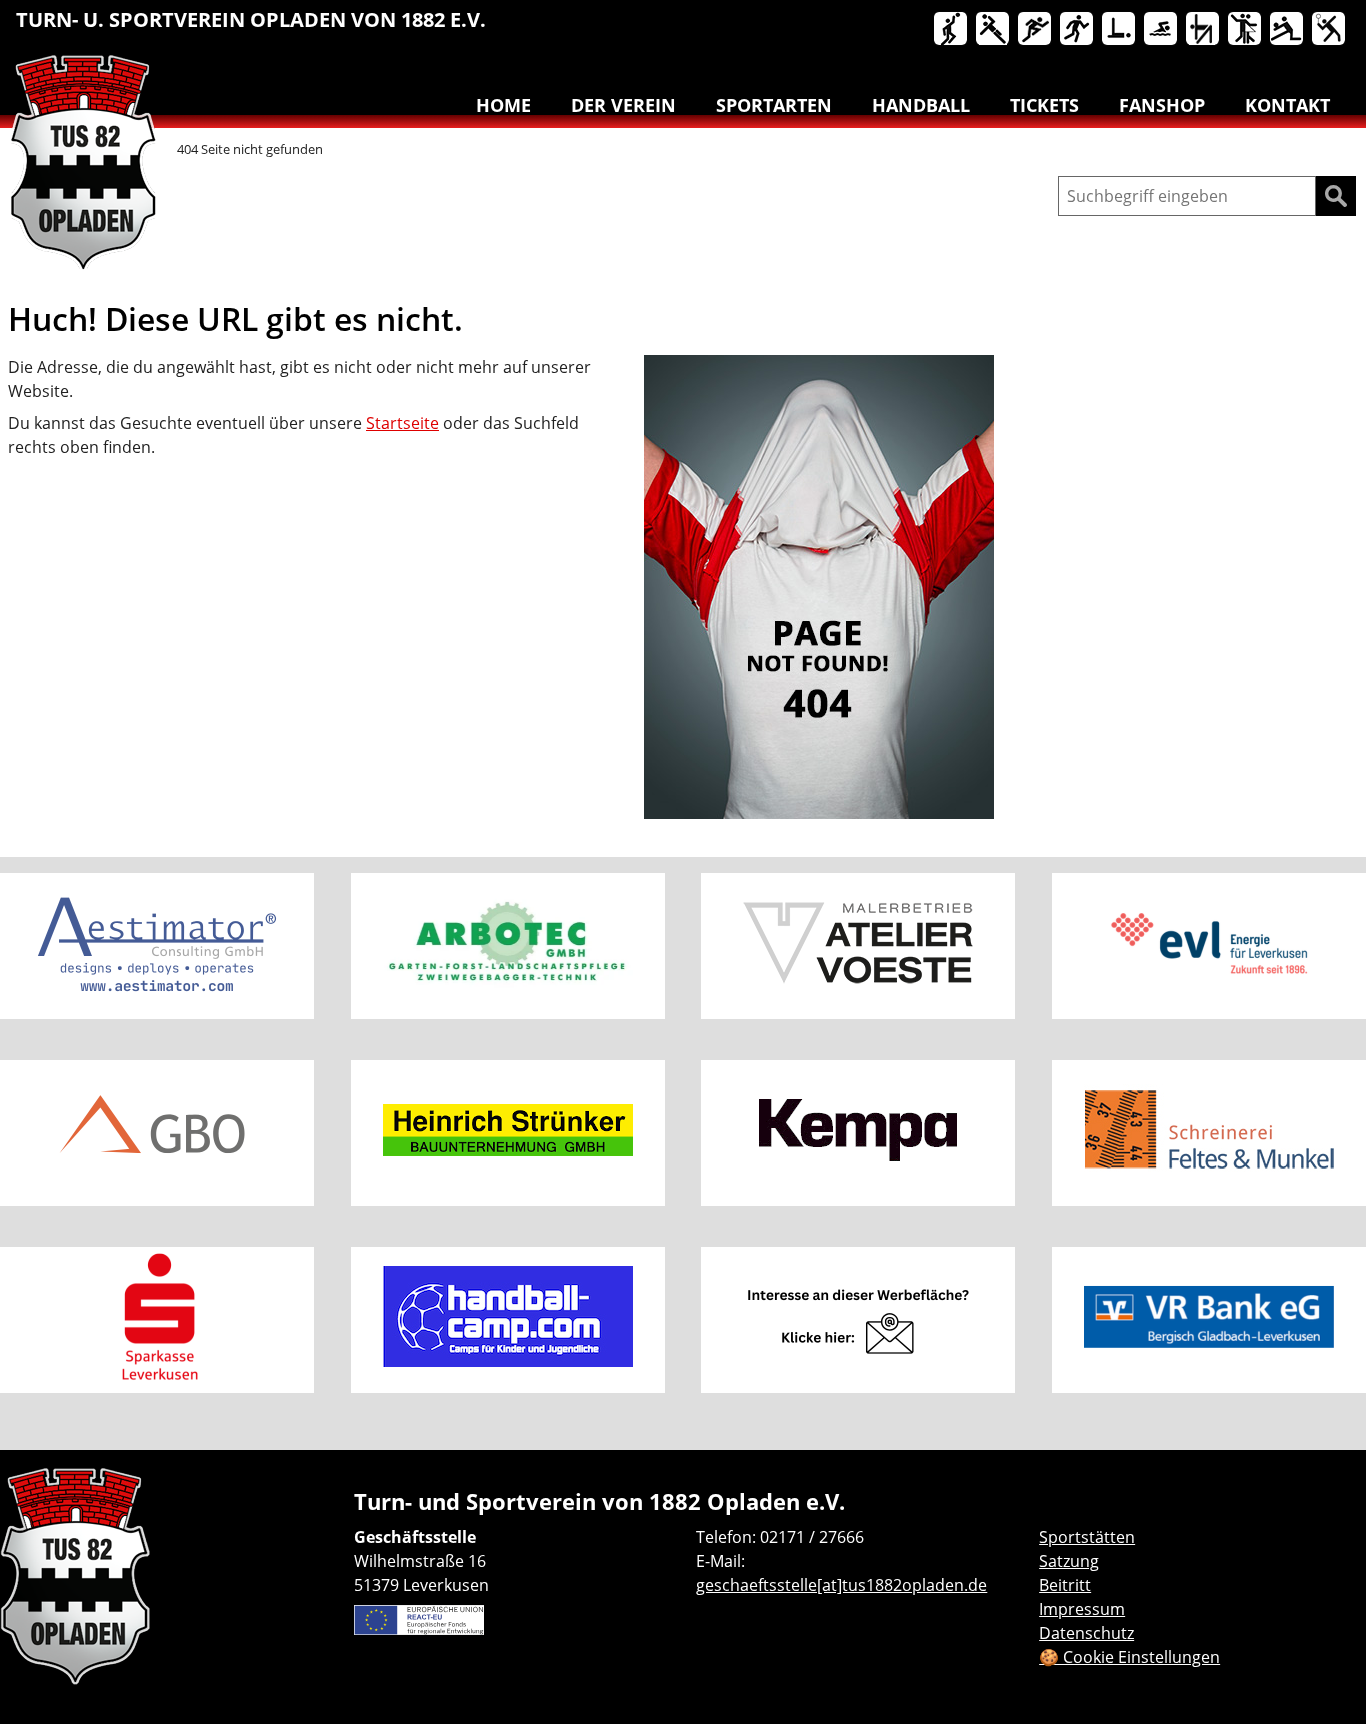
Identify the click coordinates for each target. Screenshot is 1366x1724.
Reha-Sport (1120, 30)
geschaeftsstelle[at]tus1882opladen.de (841, 1585)
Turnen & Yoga (1204, 30)
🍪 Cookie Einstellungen (1129, 1657)
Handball (994, 30)
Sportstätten (1087, 1537)
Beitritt (1065, 1585)
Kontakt (1287, 105)
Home (503, 105)
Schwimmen (1162, 30)
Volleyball (1288, 30)
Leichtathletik (1036, 30)
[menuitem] (952, 33)
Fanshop (1162, 105)
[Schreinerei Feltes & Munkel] (1209, 1133)
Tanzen (1246, 30)
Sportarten (774, 105)
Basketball (952, 30)
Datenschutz (1086, 1633)
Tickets (1044, 105)
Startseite (402, 423)
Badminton (1330, 30)
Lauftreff (1078, 30)
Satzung (1069, 1561)
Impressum (1082, 1609)
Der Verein (623, 105)
